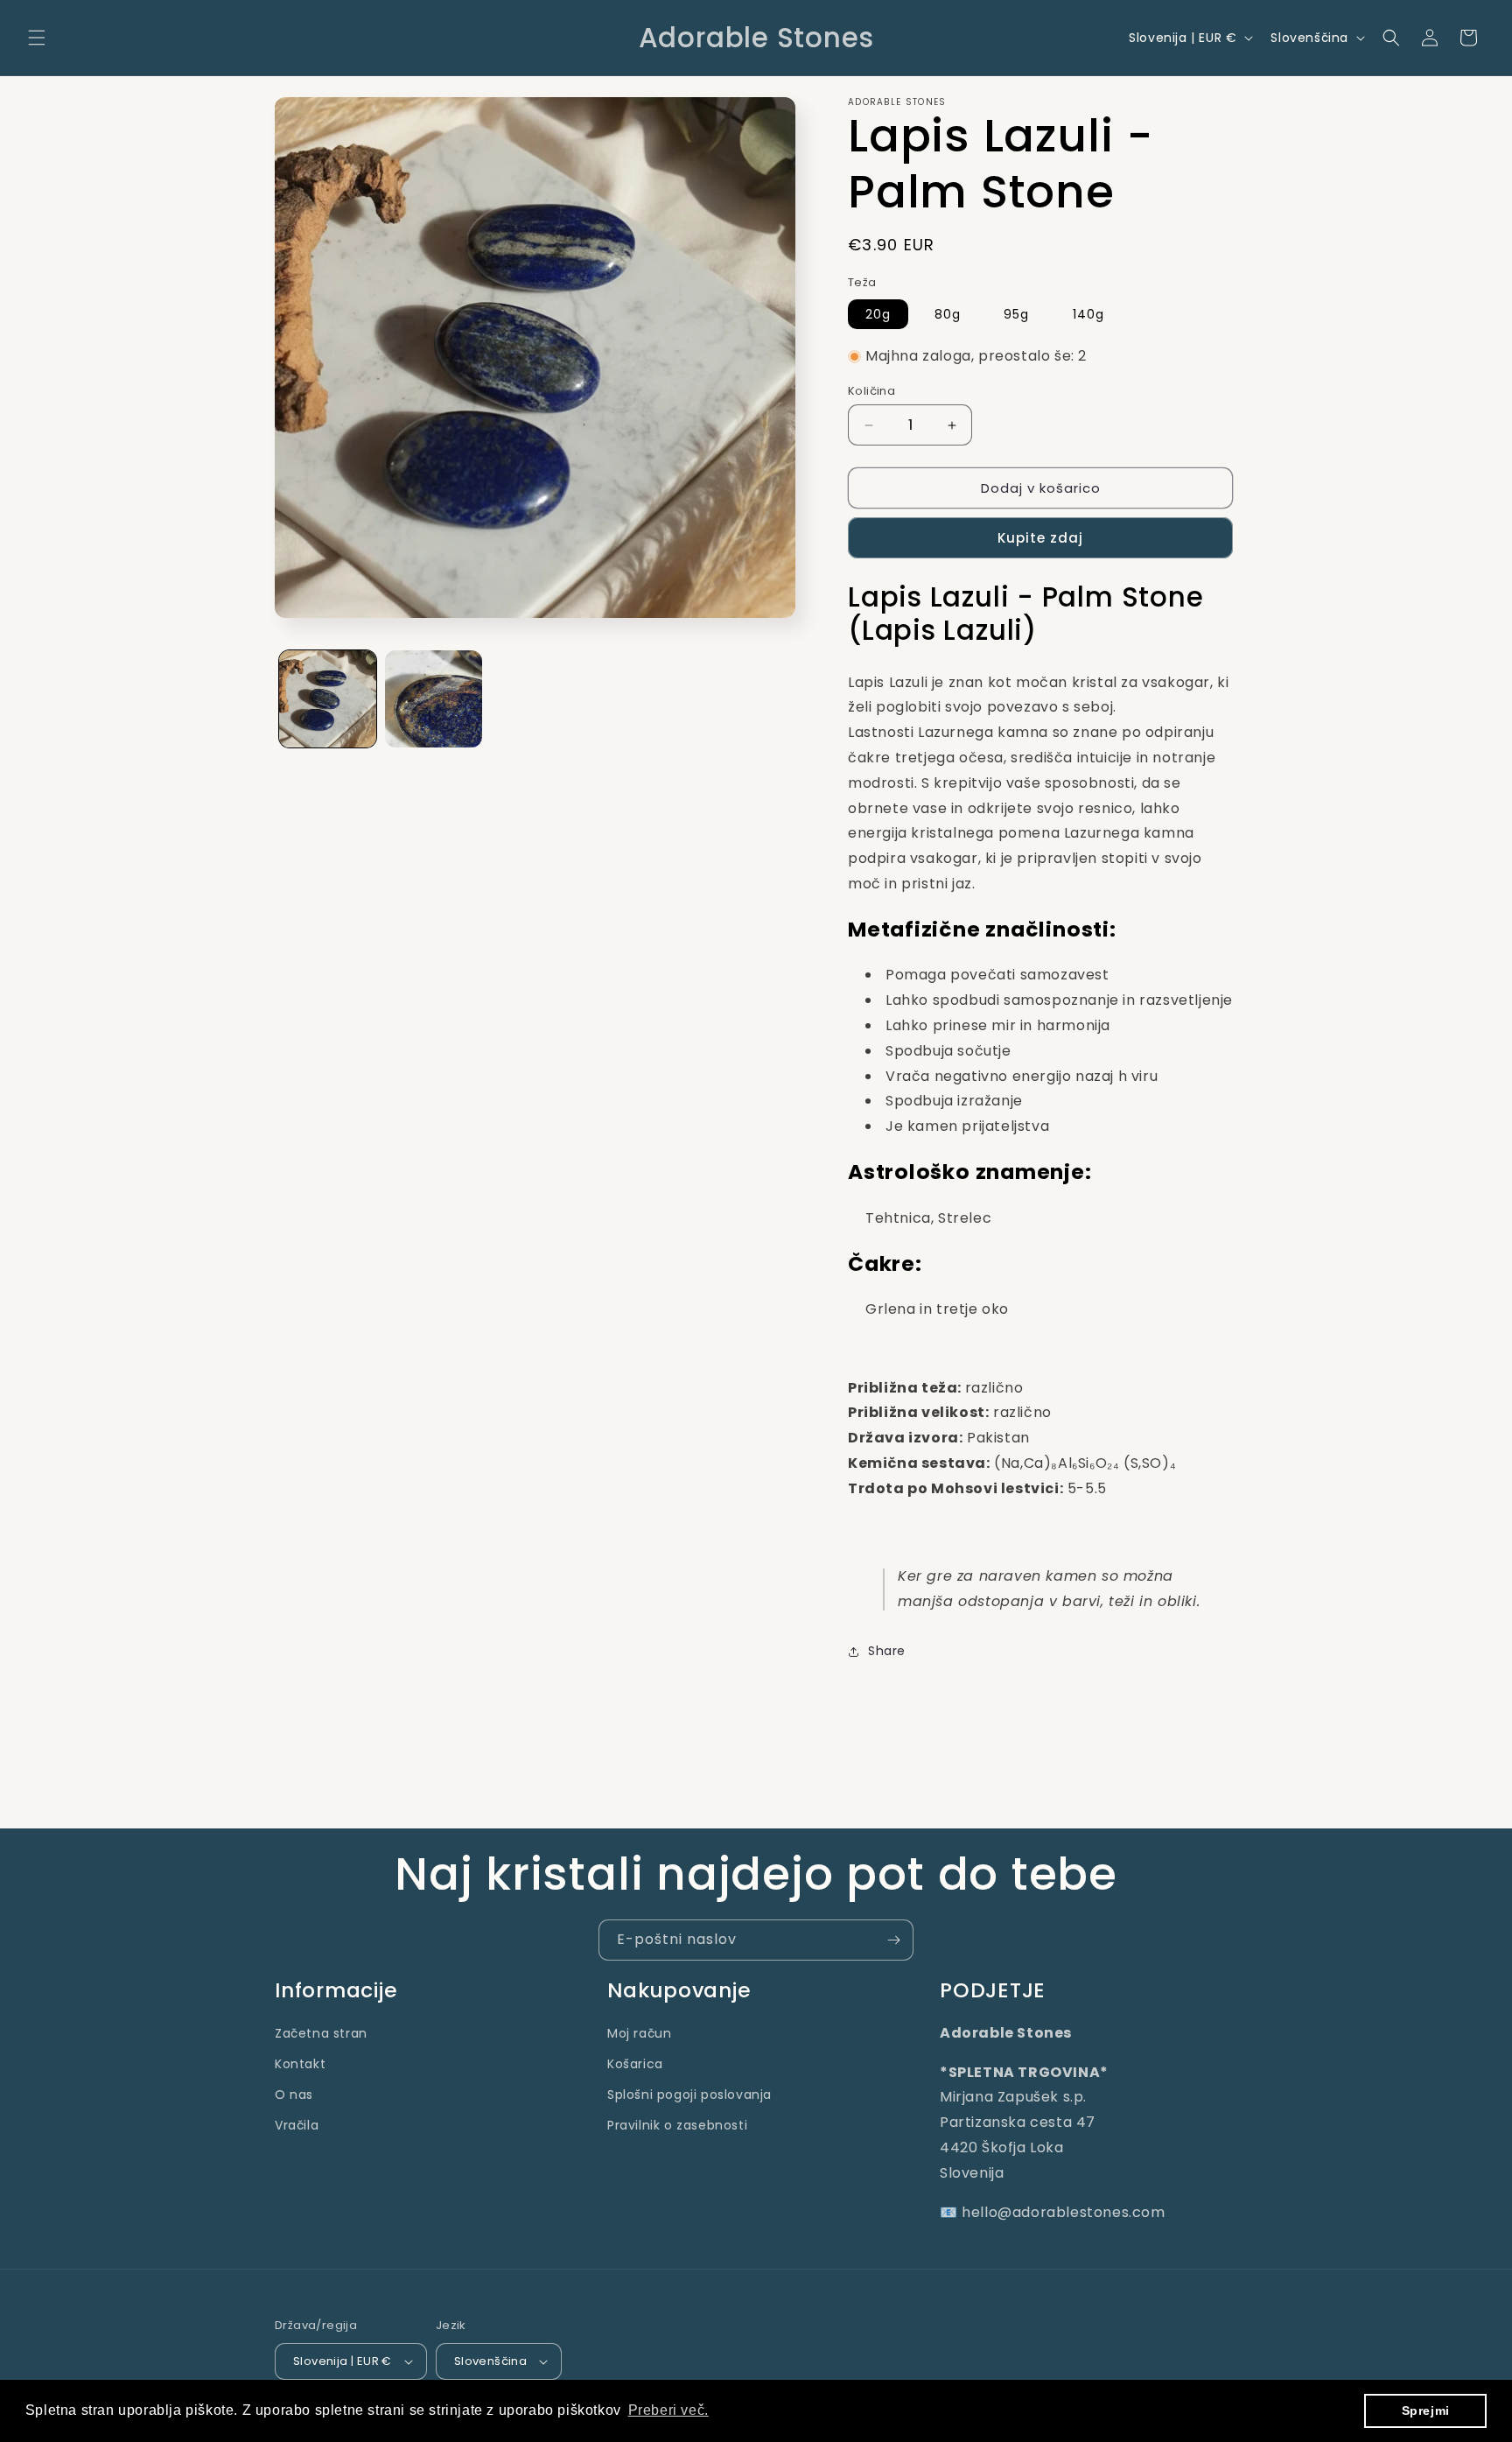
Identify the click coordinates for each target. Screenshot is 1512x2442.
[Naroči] (893, 1940)
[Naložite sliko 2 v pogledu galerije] (434, 699)
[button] (37, 38)
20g (878, 314)
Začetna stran (321, 2033)
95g (1016, 314)
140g (1088, 314)
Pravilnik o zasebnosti (677, 2125)
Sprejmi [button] (1426, 2410)
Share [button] (887, 1651)
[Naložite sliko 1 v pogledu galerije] (328, 699)
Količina (871, 391)
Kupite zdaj (1040, 538)
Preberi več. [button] (668, 2410)
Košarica (635, 2064)
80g (948, 314)
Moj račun (639, 2033)
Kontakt (300, 2064)
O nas (294, 2095)
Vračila (297, 2125)
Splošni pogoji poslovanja (689, 2095)
